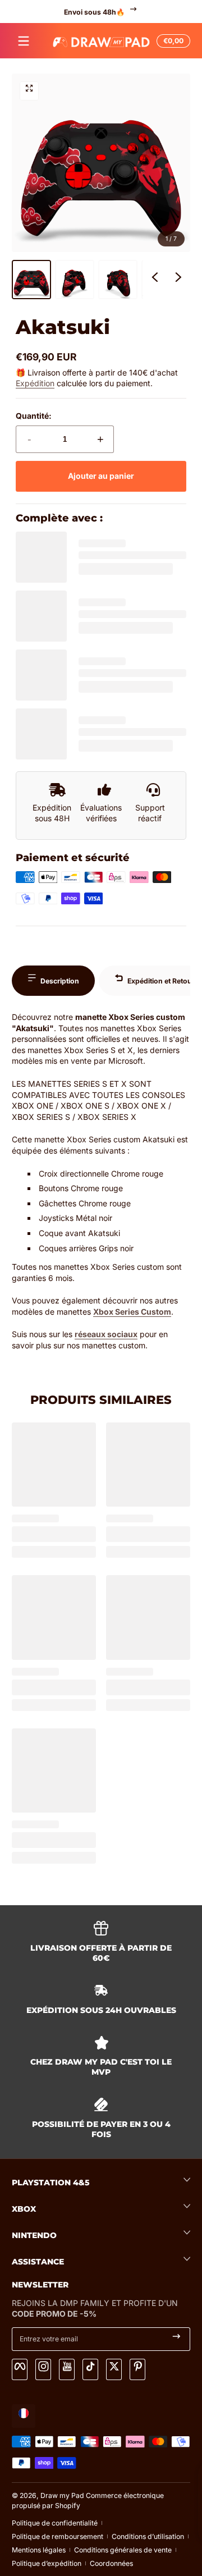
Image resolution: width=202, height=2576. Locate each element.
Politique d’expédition (47, 2563)
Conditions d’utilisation (148, 2536)
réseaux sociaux (106, 1334)
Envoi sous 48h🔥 (94, 12)
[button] (172, 41)
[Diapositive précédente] (155, 280)
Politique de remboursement (58, 2536)
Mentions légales (39, 2550)
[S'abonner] (176, 2339)
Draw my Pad (62, 2495)
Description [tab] (60, 981)
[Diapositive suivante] (178, 280)
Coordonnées (111, 2563)
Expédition (35, 383)
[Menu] (24, 41)
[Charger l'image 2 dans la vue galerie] (75, 280)
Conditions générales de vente (123, 2550)
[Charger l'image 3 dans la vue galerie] (118, 280)
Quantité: (34, 416)
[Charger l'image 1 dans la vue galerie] (31, 280)
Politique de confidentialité (55, 2523)
